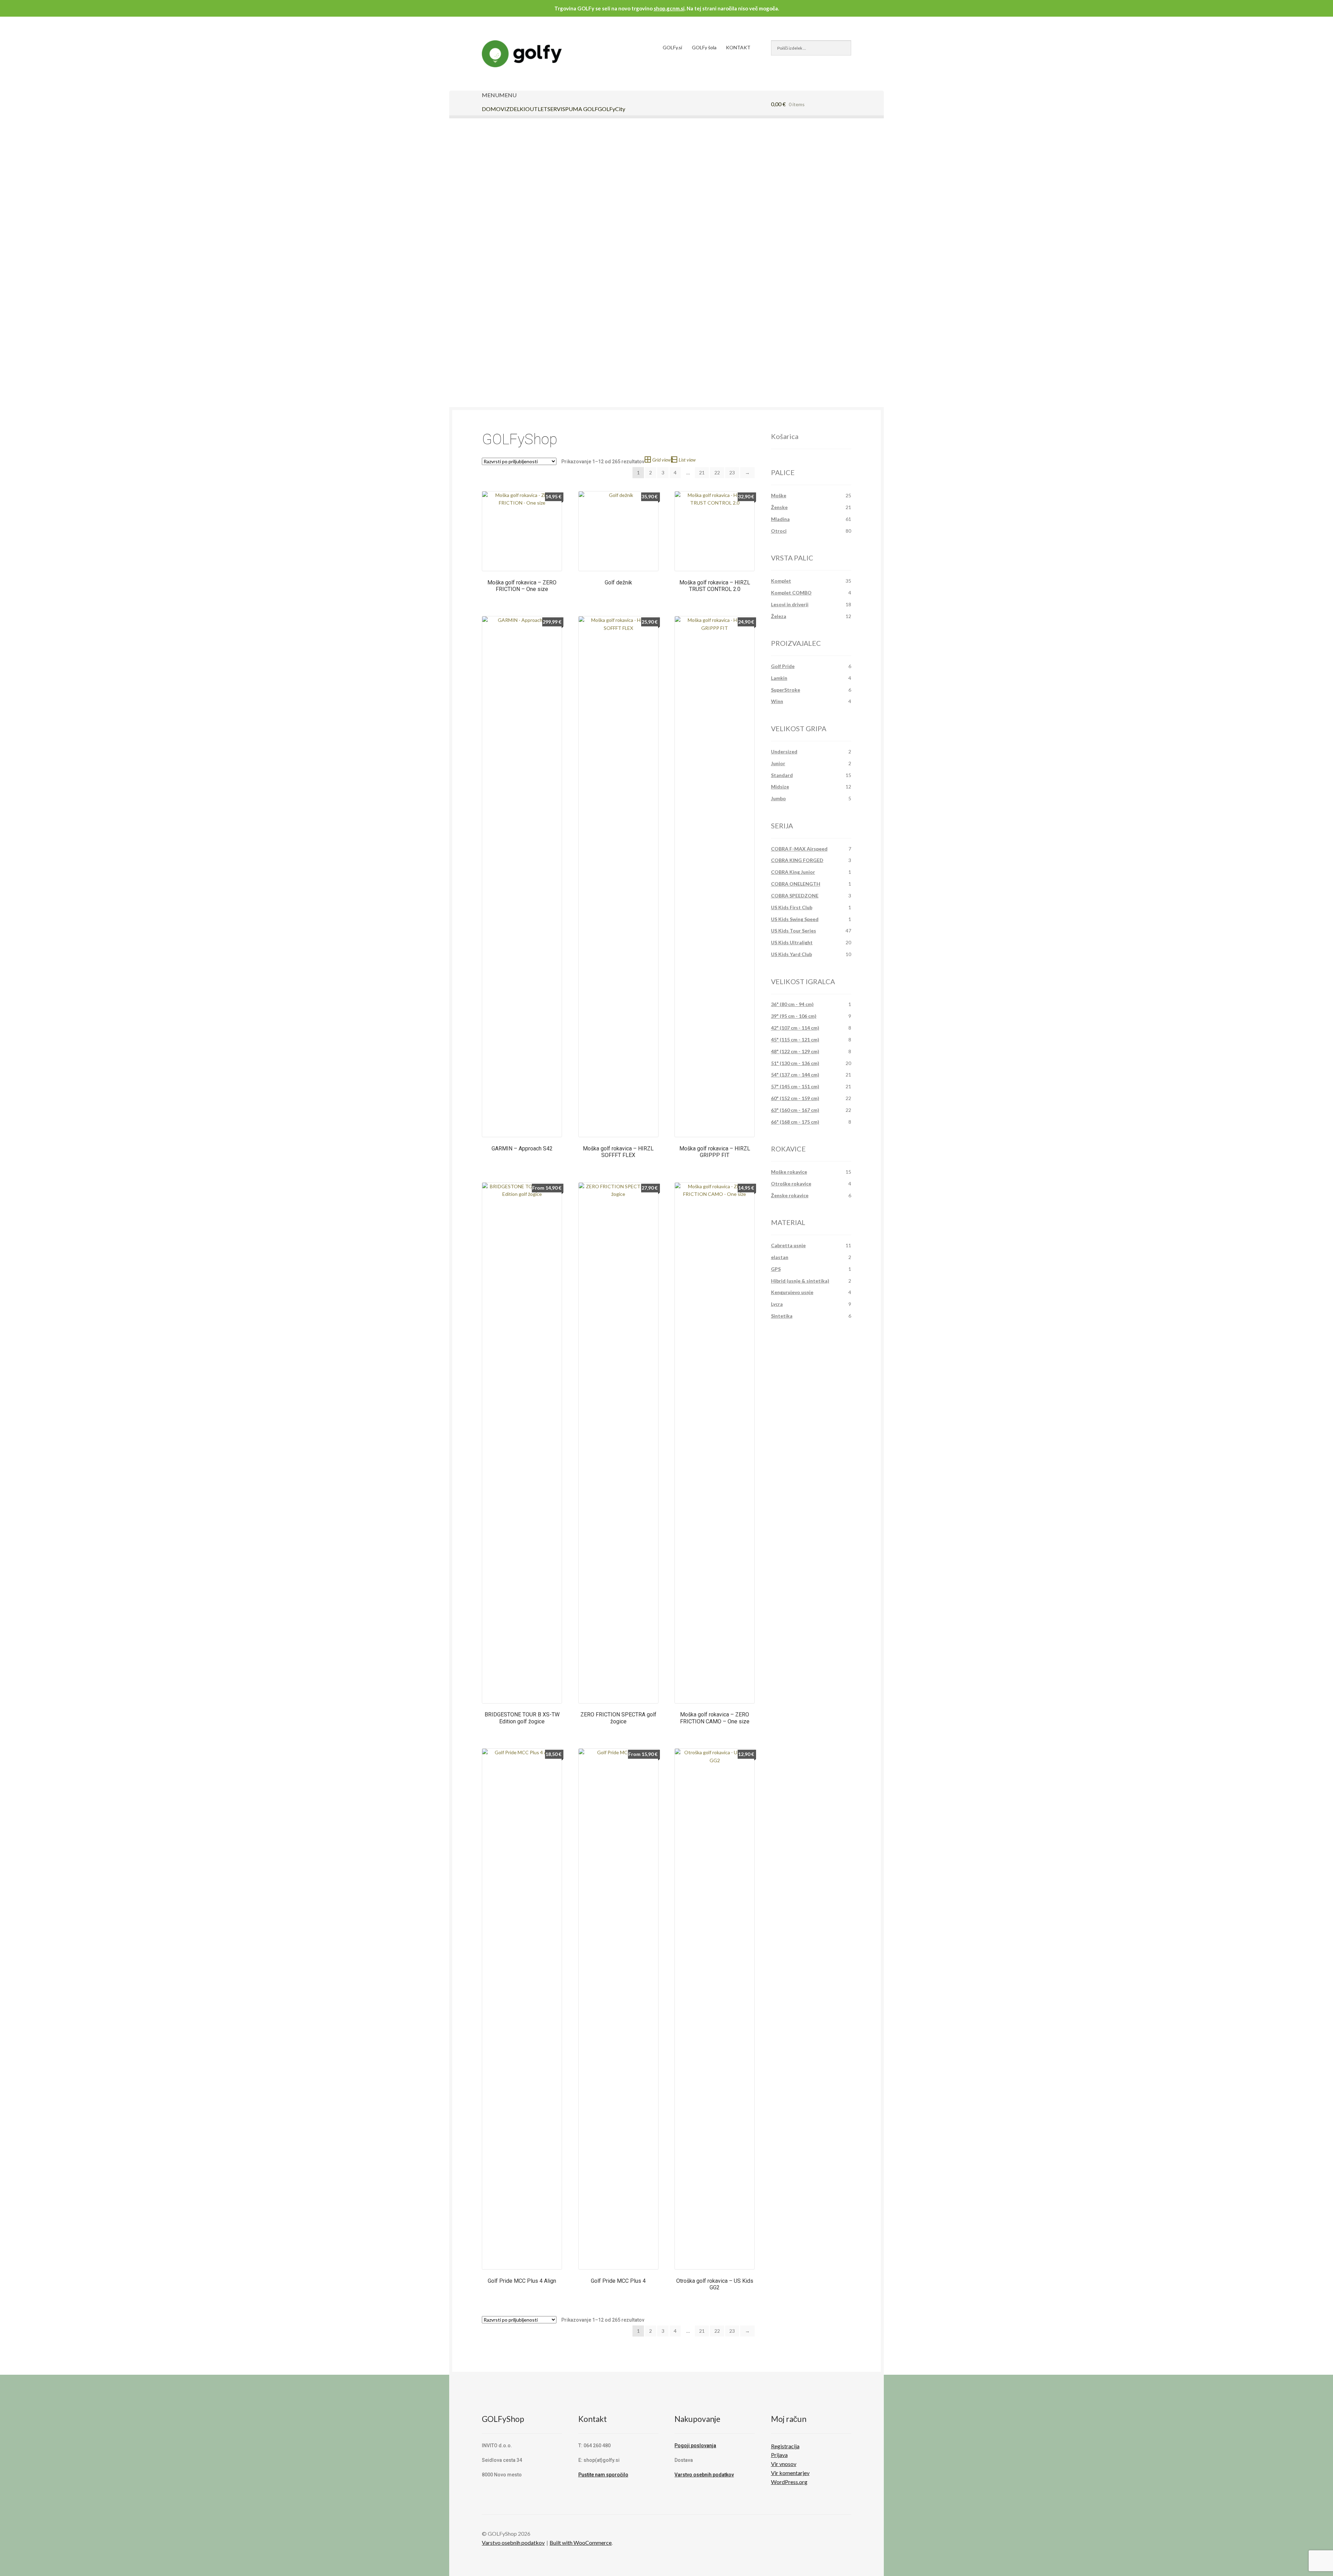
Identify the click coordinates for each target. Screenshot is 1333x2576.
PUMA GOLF (581, 109)
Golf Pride (783, 666)
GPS (776, 1269)
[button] (499, 95)
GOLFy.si (672, 47)
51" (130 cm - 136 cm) (795, 1063)
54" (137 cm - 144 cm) (795, 1075)
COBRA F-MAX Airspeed (799, 849)
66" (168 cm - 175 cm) (795, 1122)
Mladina (780, 519)
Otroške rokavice (791, 1184)
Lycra (777, 1304)
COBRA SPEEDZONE (795, 896)
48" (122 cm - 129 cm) (795, 1051)
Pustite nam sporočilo (603, 2475)
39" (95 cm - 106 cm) (794, 1016)
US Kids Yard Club (791, 954)
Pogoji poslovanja (695, 2446)
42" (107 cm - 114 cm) (795, 1028)
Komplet (781, 581)
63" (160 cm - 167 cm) (795, 1110)
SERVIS (556, 109)
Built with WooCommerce (581, 2543)
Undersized (784, 751)
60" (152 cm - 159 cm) (795, 1098)
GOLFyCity (611, 109)
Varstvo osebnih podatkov (704, 2475)
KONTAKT (738, 47)
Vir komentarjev (790, 2473)
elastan (780, 1257)
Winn (777, 701)
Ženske (779, 507)
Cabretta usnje (788, 1245)
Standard (782, 775)
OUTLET (536, 109)
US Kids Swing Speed (795, 919)
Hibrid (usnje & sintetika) (800, 1281)
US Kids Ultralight (792, 942)
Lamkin (779, 678)
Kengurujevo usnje (792, 1292)
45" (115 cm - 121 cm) (795, 1040)
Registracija (785, 2446)
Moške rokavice (789, 1172)
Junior (778, 763)
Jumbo (778, 798)
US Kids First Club (792, 907)
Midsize (780, 787)
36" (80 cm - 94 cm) (792, 1004)
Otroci (779, 531)
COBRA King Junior (793, 872)
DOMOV (493, 109)
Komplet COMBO (791, 593)
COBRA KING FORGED (797, 860)
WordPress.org (789, 2482)
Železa (779, 616)
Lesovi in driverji (790, 604)
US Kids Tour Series (794, 931)
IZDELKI (515, 109)
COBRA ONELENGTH (796, 884)
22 (717, 472)
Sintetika (782, 1316)
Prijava (779, 2455)
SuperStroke (786, 690)
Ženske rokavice (790, 1195)
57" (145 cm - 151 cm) (795, 1086)
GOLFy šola (704, 47)
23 (732, 472)
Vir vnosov (784, 2464)
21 (702, 472)
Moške (779, 495)
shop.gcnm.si (669, 8)
